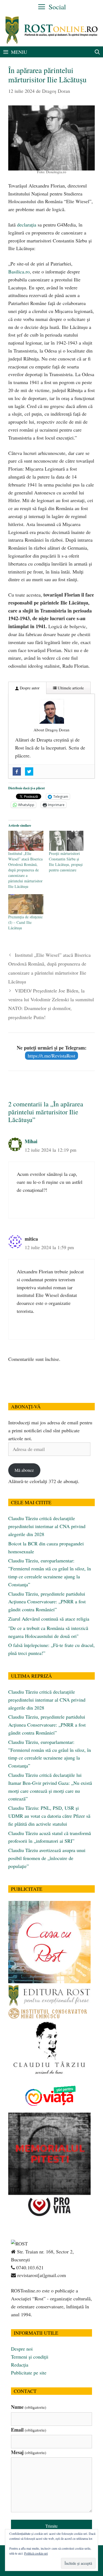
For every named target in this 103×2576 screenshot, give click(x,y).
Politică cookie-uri (36, 2553)
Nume (29, 2407)
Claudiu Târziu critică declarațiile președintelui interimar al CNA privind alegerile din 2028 (47, 1526)
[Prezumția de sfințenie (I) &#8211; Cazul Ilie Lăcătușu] (26, 904)
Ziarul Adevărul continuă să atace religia (49, 1619)
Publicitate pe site (29, 2373)
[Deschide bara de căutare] (97, 52)
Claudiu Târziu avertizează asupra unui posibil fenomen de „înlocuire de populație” (47, 1858)
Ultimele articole (70, 688)
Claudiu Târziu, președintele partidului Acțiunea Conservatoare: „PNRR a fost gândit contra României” (47, 1602)
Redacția (20, 2365)
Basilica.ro (19, 272)
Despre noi (22, 2349)
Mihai (31, 1141)
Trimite (51, 2526)
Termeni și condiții (30, 2357)
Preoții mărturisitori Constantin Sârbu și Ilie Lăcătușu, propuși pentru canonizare (66, 862)
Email (29, 2430)
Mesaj (29, 2452)
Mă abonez (24, 1470)
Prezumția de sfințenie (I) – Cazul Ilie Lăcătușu (25, 922)
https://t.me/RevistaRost (51, 1056)
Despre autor (29, 688)
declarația (27, 225)
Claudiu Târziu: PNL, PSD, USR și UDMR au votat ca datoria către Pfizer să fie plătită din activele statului (49, 1816)
